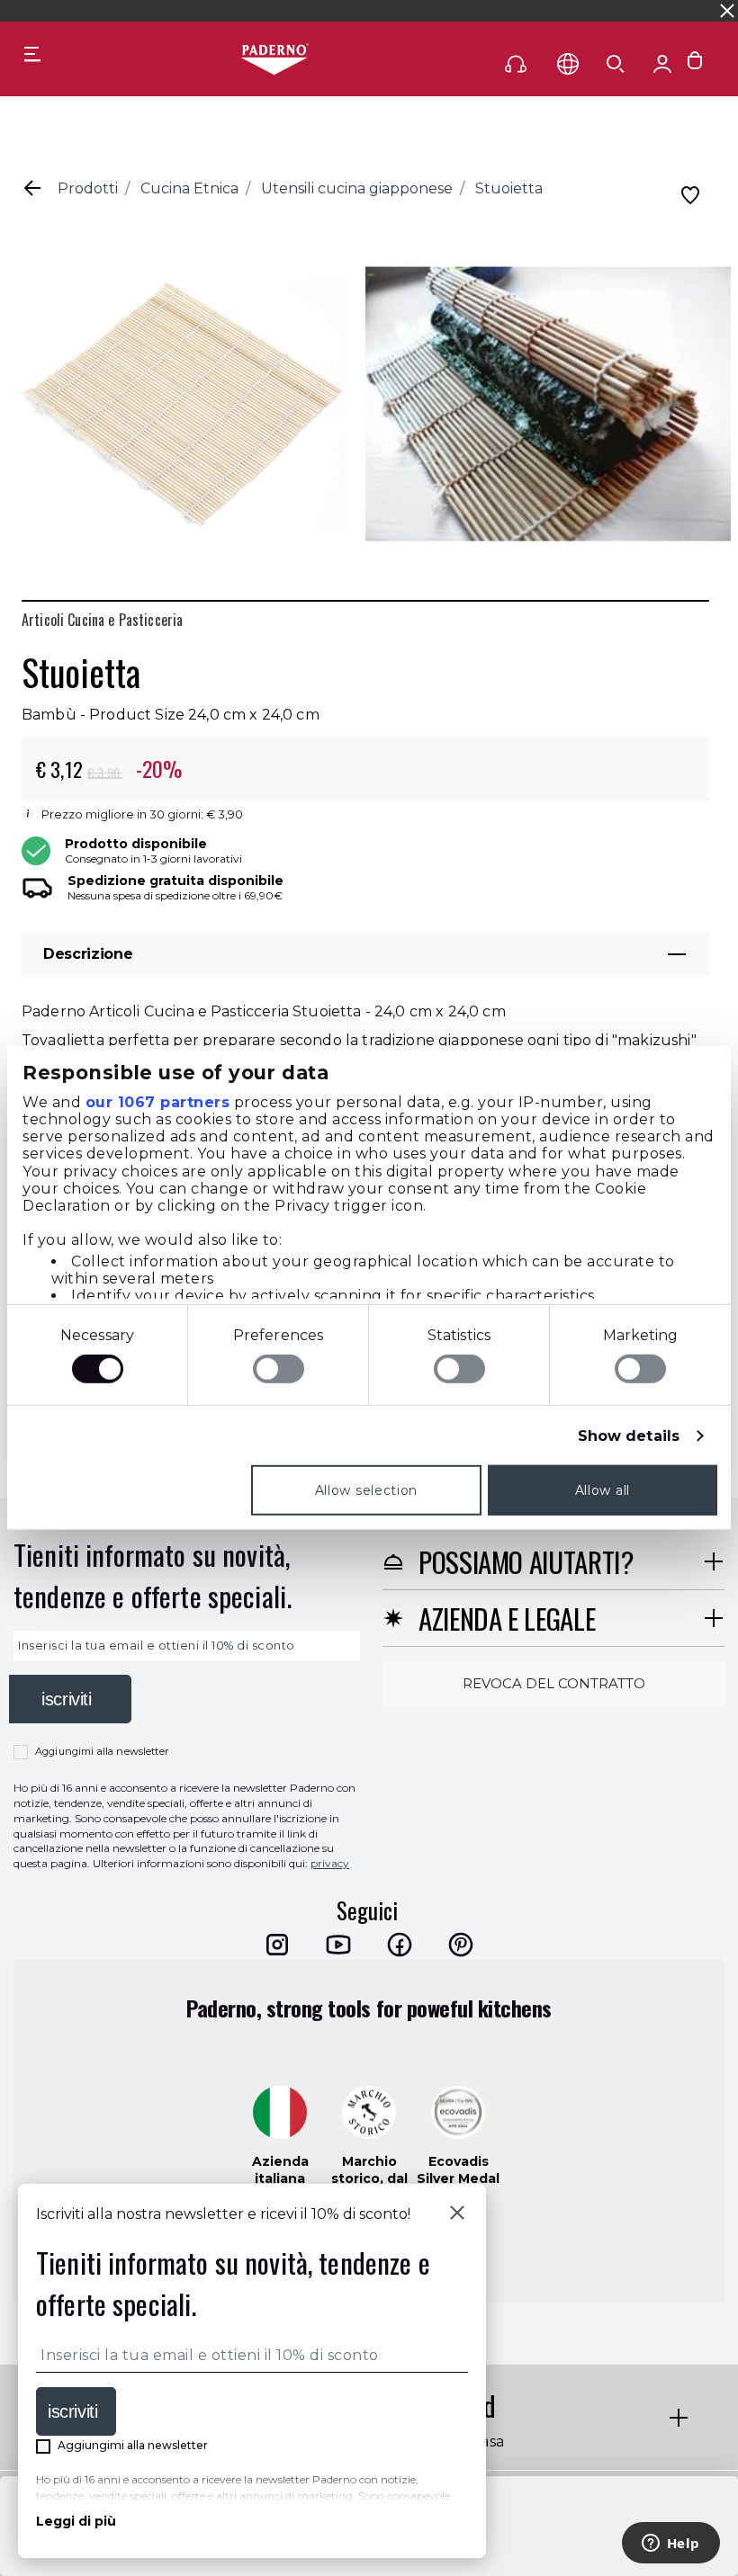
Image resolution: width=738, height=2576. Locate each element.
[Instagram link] (277, 1945)
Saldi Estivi (509, 10)
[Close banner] (727, 11)
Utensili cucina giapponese (357, 188)
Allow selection (367, 1490)
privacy (330, 1863)
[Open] (616, 64)
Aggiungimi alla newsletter (102, 1751)
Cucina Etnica (189, 188)
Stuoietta (509, 188)
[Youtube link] (338, 1945)
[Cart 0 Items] (695, 64)
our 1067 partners (158, 1101)
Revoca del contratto (554, 1683)
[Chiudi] (457, 2214)
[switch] (279, 1369)
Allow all (603, 1490)
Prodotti (88, 188)
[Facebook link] (400, 1945)
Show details (629, 1436)
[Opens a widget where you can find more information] (670, 2545)
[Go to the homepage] (274, 60)
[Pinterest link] (461, 1945)
